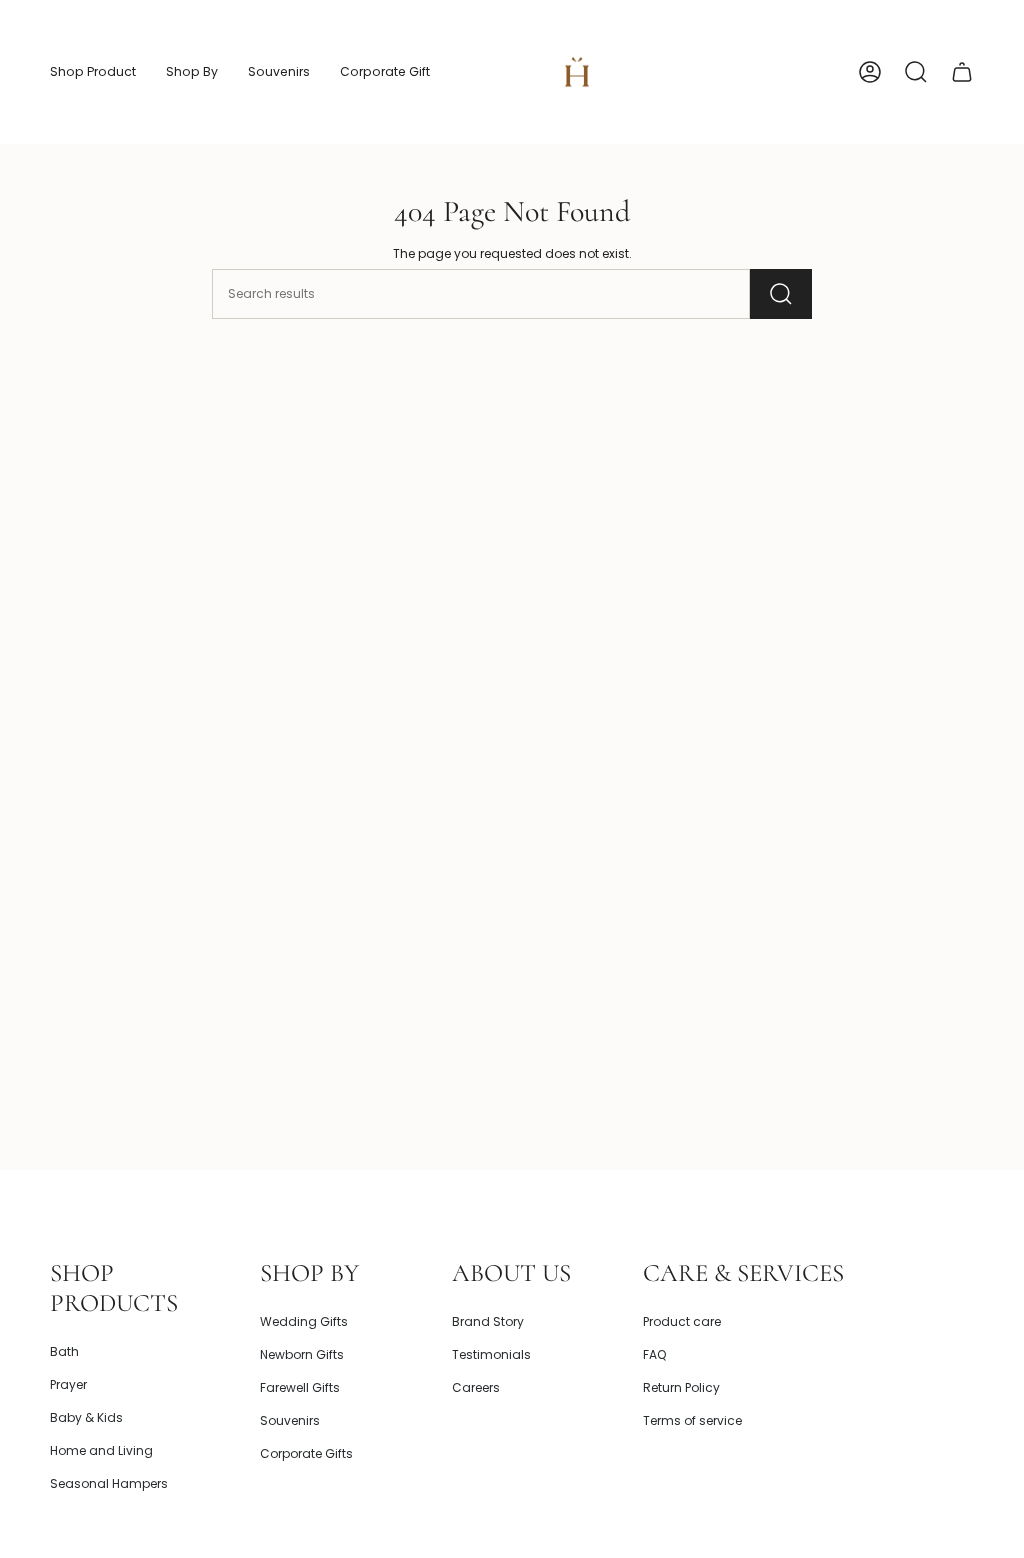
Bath (64, 1351)
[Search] (781, 294)
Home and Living (101, 1450)
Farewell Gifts (300, 1387)
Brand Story (488, 1321)
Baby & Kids (86, 1417)
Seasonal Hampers (109, 1483)
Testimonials (491, 1354)
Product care (682, 1321)
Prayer (68, 1384)
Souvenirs (290, 1420)
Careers (476, 1387)
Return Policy (681, 1387)
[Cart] (962, 72)
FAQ (654, 1354)
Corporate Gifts (306, 1453)
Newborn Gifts (302, 1354)
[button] (93, 72)
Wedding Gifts (304, 1321)
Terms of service (692, 1420)
